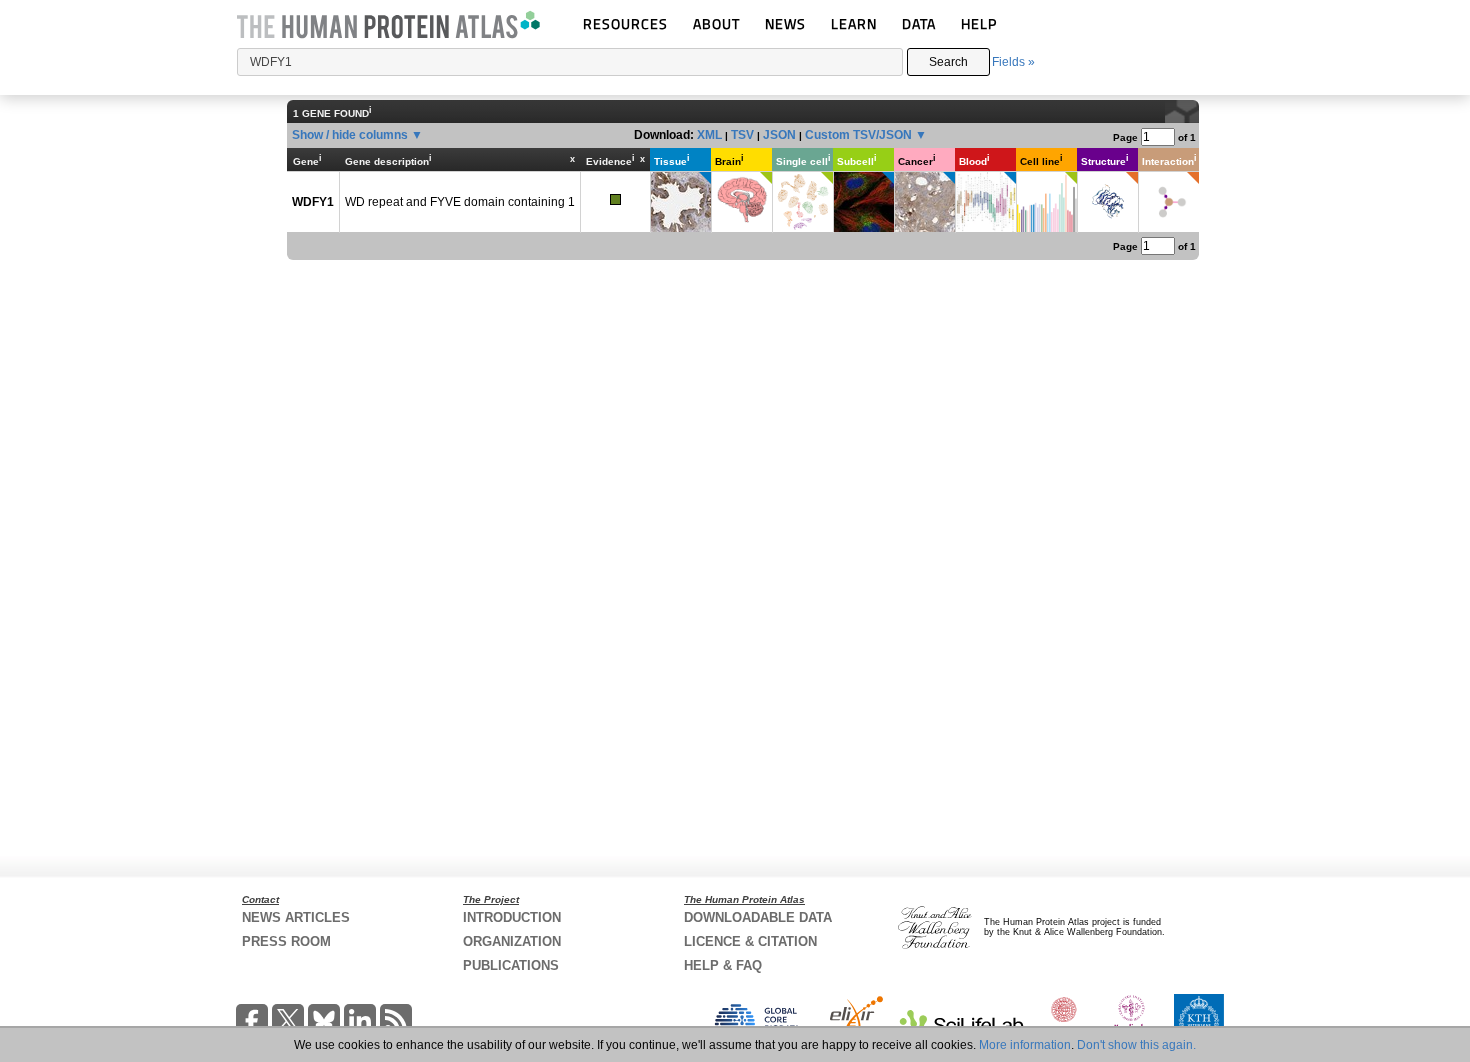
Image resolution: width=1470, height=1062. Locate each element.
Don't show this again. (1136, 1045)
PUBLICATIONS (511, 965)
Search (948, 62)
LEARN (854, 23)
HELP (979, 23)
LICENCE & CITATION (750, 941)
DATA (919, 23)
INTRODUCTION (512, 917)
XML (709, 135)
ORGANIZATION (512, 941)
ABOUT (716, 23)
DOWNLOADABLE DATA (758, 917)
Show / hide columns (350, 135)
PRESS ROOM (286, 941)
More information (1025, 1045)
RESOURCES (625, 23)
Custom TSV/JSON (858, 135)
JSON (779, 135)
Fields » (1013, 62)
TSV (742, 135)
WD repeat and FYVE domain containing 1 (460, 202)
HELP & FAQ (723, 965)
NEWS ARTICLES (296, 917)
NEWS (785, 23)
